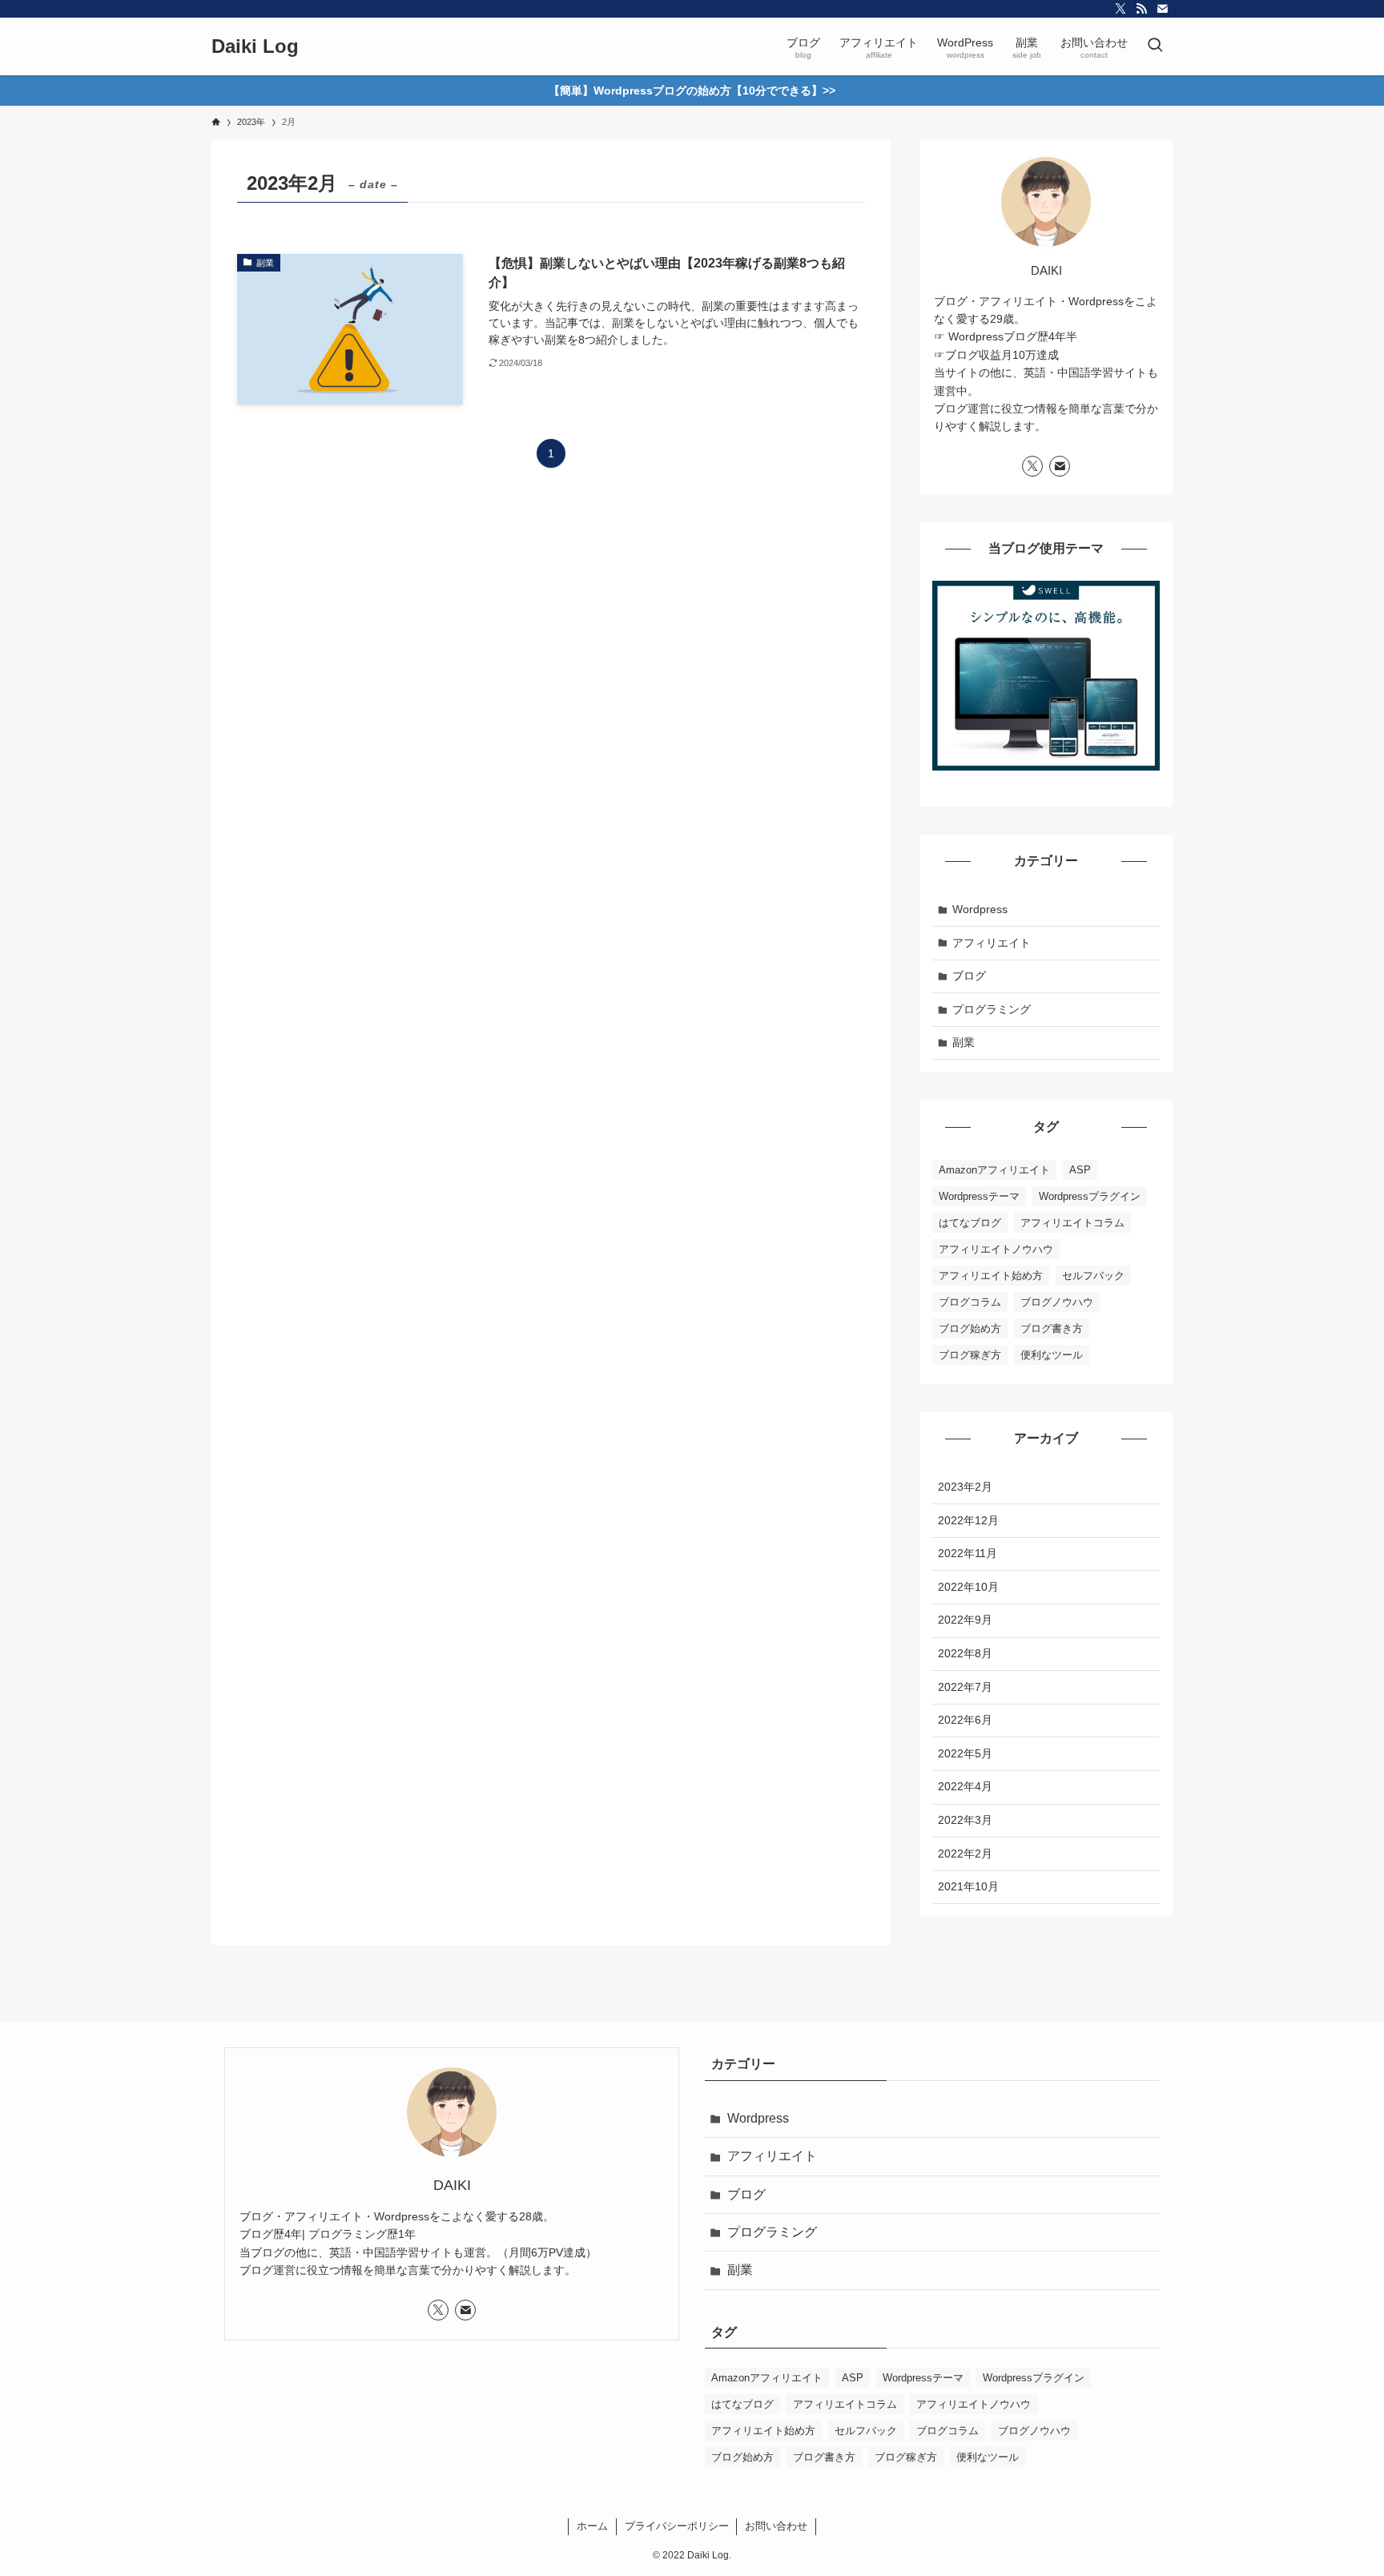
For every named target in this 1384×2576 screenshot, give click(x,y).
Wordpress (980, 909)
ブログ (969, 976)
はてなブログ (970, 1223)
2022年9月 (965, 1620)
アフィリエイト (992, 943)
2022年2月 (965, 1854)
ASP (1080, 1170)
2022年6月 (965, 1720)
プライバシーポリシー (677, 2526)
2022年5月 (965, 1753)
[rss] (1141, 9)
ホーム (592, 2526)
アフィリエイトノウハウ (996, 1249)
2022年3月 (965, 1820)
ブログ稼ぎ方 (970, 1355)
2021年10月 (968, 1886)
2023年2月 (965, 1487)
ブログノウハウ (1057, 1302)
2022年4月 (965, 1786)
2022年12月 (968, 1520)
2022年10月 (968, 1587)
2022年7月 (965, 1687)
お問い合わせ (776, 2526)
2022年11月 (968, 1553)
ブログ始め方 (970, 1328)
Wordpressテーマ (979, 1196)
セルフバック (1093, 1276)
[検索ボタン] (1155, 46)
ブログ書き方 (1052, 1328)
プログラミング (992, 1009)
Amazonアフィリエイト (994, 1170)
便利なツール (1052, 1355)
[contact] (1162, 9)
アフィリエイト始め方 (991, 1276)
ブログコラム (970, 1302)
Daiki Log (255, 46)
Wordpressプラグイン (1090, 1196)
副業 (964, 1042)
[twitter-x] (1120, 9)
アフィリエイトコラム (1072, 1223)
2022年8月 (965, 1653)
